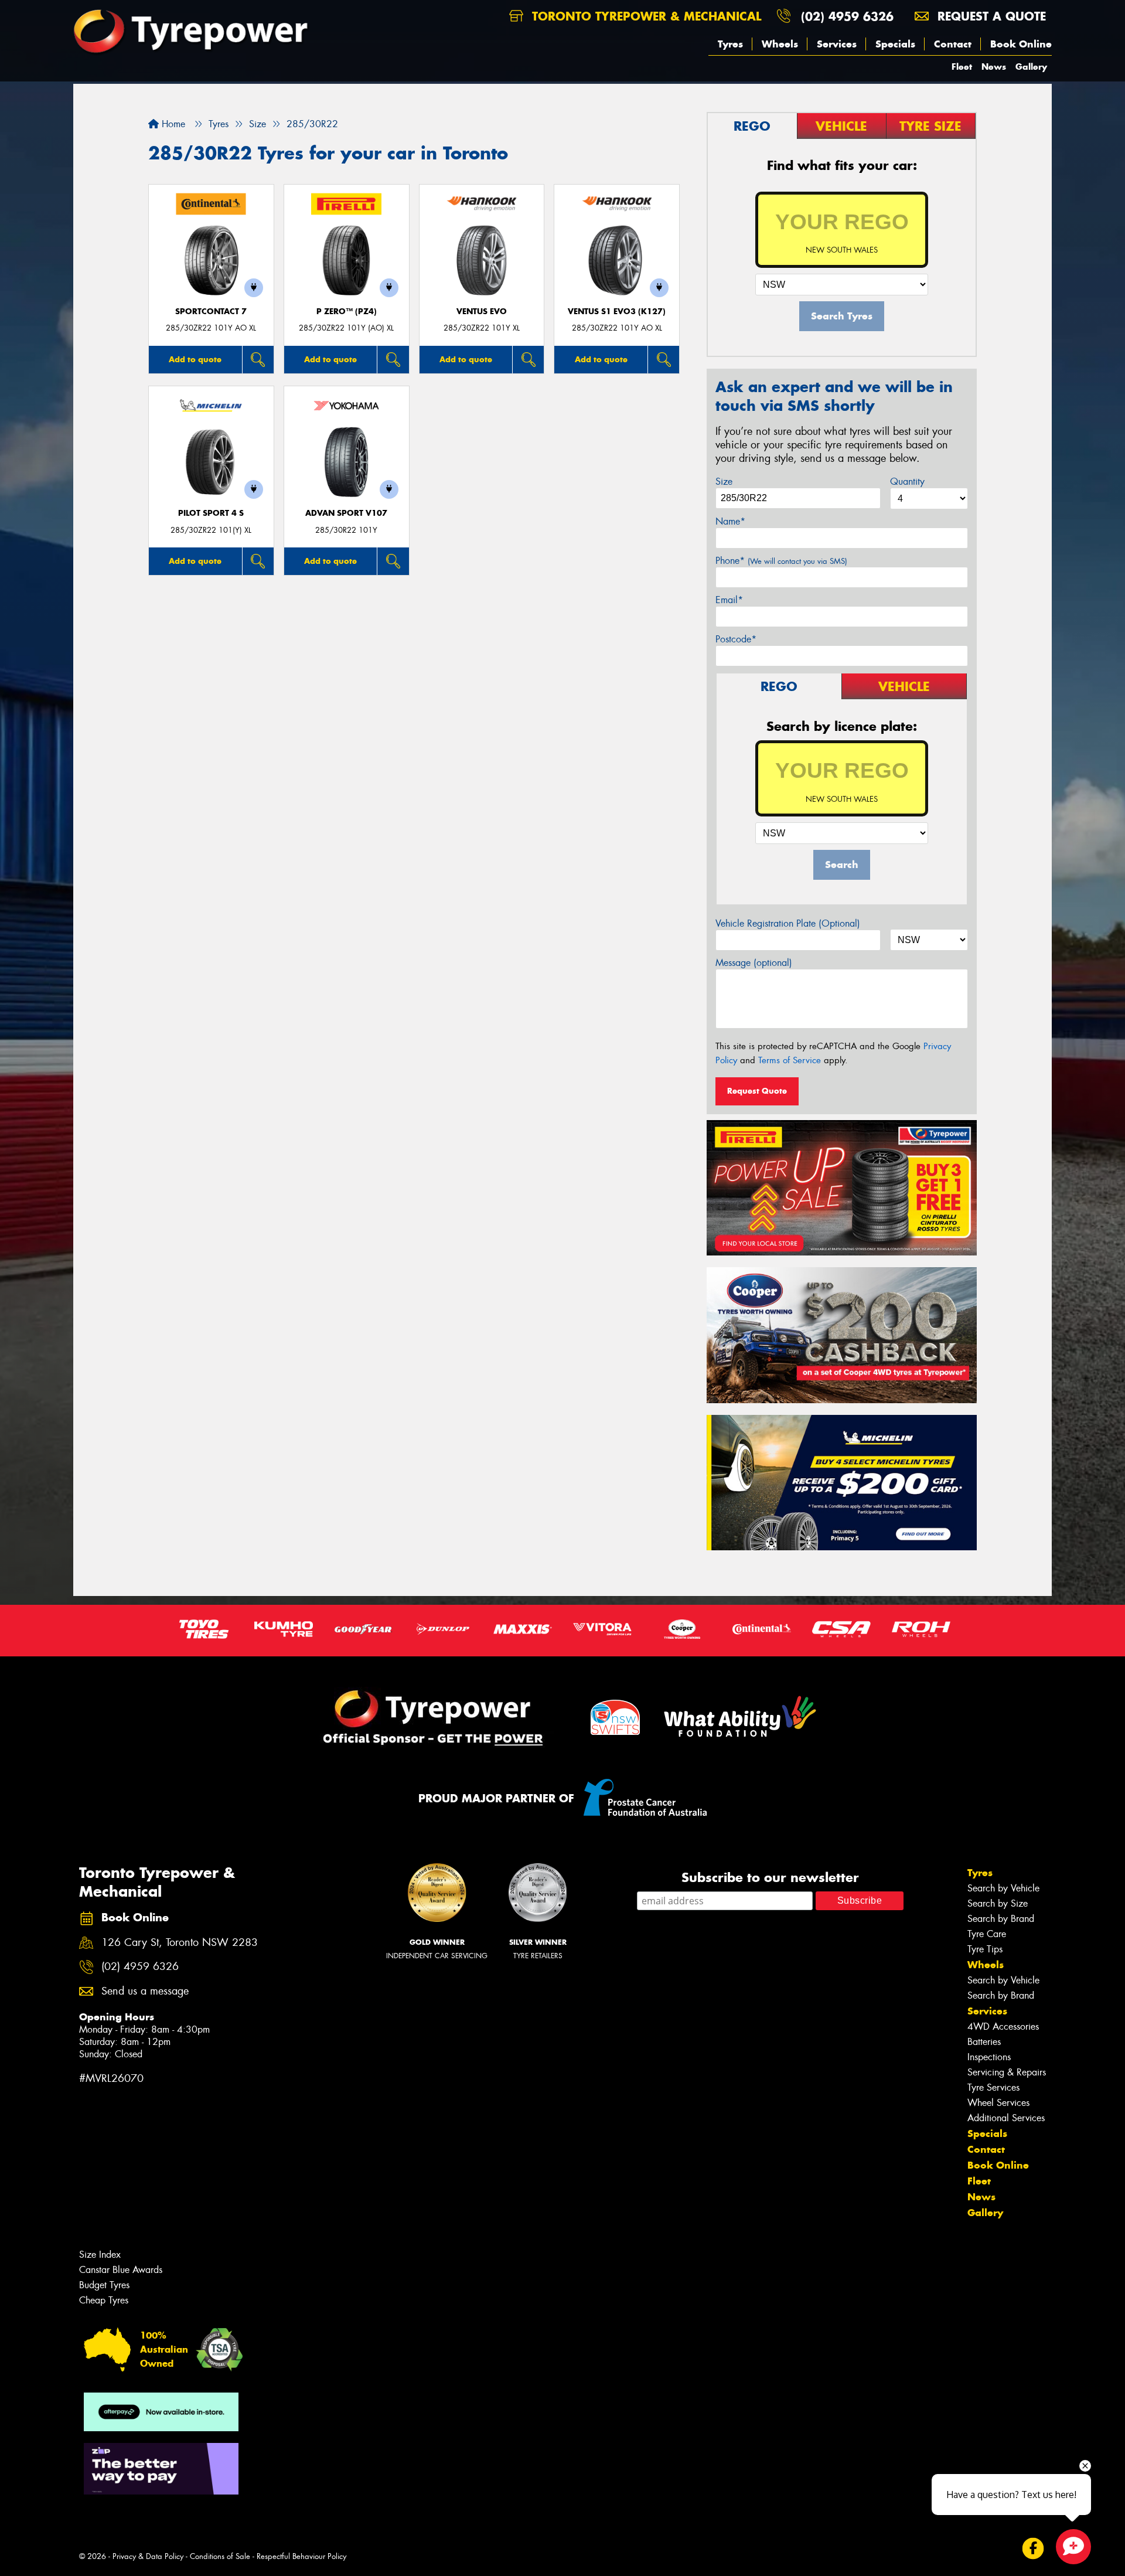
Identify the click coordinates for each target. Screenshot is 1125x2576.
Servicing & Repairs (1007, 2072)
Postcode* (736, 639)
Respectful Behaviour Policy (301, 2556)
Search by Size (998, 1903)
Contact (953, 44)
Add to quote (195, 359)
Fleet (962, 67)
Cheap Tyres (104, 2300)
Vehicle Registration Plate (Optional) (788, 923)
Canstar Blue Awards (121, 2270)
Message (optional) (754, 963)
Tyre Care (987, 1934)
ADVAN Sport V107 (346, 513)
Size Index (100, 2255)
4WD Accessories (1003, 2027)
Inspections (989, 2057)
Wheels (780, 44)
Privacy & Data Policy (148, 2556)
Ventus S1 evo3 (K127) (617, 312)
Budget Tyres (104, 2285)
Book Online (1021, 44)
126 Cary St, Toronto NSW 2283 (180, 1943)
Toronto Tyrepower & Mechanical (645, 16)
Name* (730, 521)
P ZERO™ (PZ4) (347, 312)
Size (724, 481)
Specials (895, 44)
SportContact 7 (211, 312)
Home (172, 124)
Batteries (984, 2042)
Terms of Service (790, 1060)
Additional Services (1006, 2118)
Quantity (907, 481)
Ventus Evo (482, 312)
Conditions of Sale (220, 2556)
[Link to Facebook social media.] (1033, 2549)
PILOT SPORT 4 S (211, 513)
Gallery (1031, 67)
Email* (729, 600)
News (994, 67)
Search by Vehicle (1003, 1888)
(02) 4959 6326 (847, 16)
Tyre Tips (985, 1949)
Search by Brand (1001, 1919)
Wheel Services (998, 2103)
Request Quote (757, 1091)
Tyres (730, 44)
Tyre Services (993, 2087)
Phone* (781, 561)
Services (837, 44)
